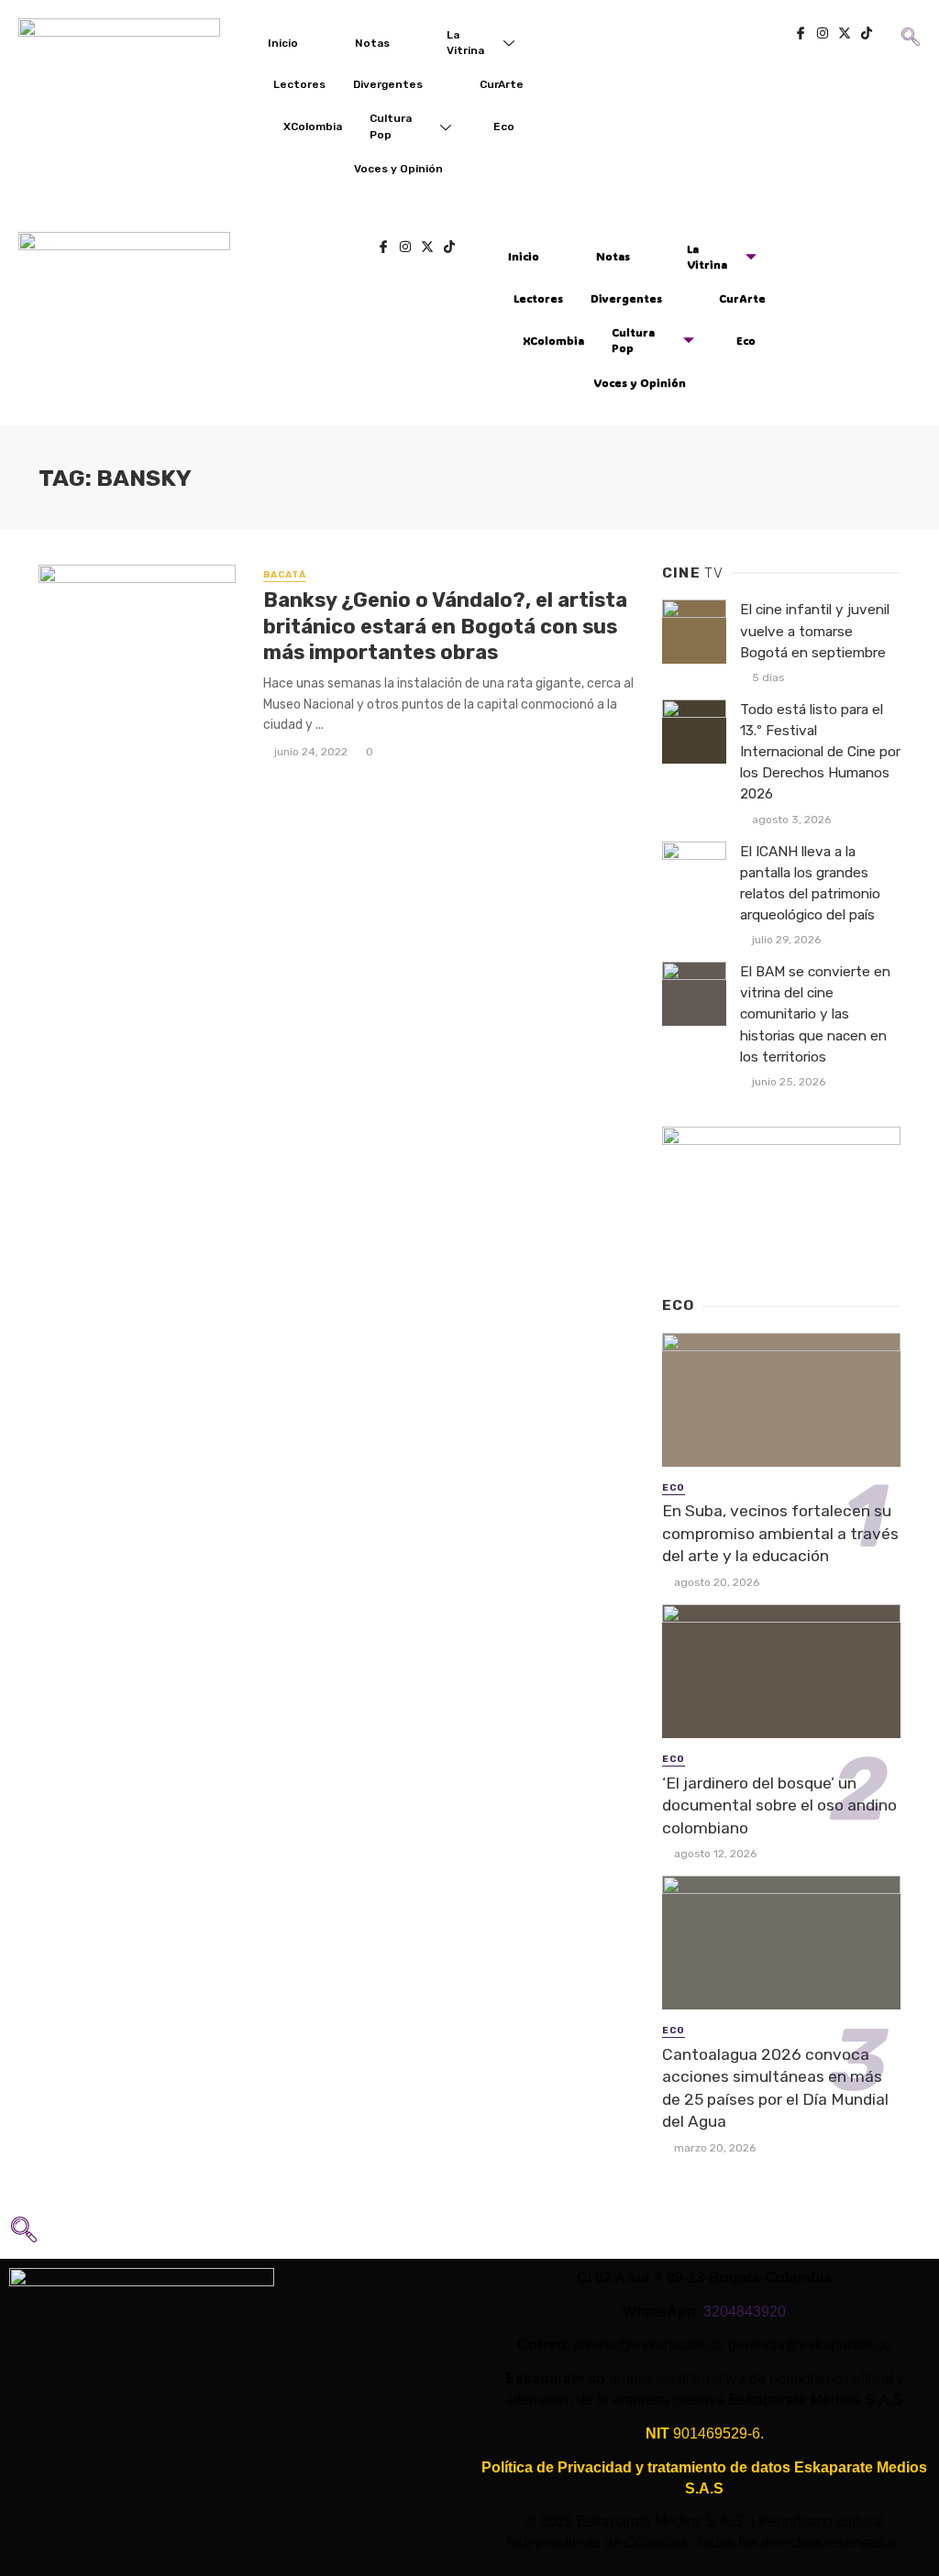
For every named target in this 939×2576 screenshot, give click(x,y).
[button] (909, 24)
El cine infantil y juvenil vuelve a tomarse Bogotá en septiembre (815, 631)
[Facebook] (801, 35)
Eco (504, 127)
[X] (845, 35)
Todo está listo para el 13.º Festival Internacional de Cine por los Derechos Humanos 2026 (820, 752)
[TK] (867, 35)
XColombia (313, 127)
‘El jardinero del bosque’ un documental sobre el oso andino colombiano (779, 1805)
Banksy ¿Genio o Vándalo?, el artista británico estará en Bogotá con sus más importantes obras (445, 626)
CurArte (502, 84)
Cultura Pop (391, 126)
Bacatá (285, 575)
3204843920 (745, 2312)
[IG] (823, 35)
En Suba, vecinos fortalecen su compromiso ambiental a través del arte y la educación (780, 1533)
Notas (372, 43)
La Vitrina (465, 43)
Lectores (299, 84)
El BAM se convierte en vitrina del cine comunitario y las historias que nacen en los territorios (815, 1014)
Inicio (283, 43)
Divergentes (388, 84)
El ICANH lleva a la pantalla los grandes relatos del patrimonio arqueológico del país (810, 883)
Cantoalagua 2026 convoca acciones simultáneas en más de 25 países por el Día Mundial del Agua (775, 2088)
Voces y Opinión (398, 169)
